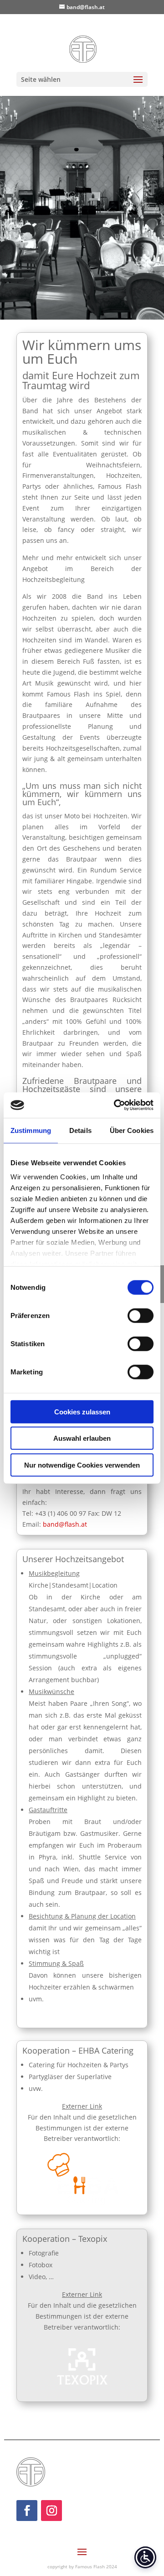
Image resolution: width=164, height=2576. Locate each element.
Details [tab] (80, 1130)
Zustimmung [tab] (31, 1130)
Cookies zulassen (82, 1411)
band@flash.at (65, 1524)
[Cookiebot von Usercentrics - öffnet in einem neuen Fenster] (116, 1105)
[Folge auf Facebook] (27, 2511)
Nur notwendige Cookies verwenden (82, 1465)
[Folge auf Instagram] (51, 2511)
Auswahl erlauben (82, 1438)
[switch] (141, 1315)
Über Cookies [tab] (132, 1130)
